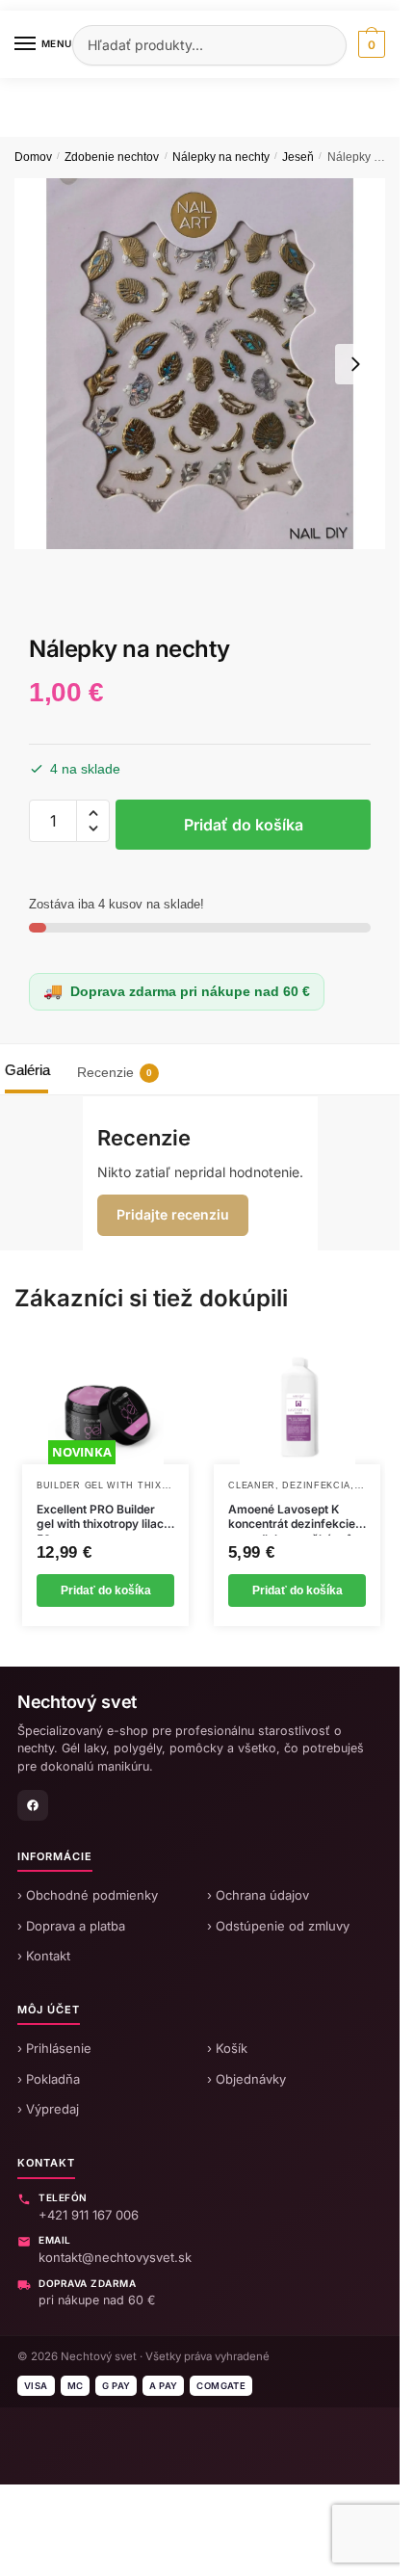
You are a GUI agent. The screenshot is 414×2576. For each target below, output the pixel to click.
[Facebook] (33, 1805)
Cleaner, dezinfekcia (289, 1485)
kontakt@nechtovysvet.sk (115, 2257)
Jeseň (298, 157)
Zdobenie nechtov (112, 157)
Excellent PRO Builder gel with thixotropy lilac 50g (100, 1517)
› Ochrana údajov (258, 1895)
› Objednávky (246, 2079)
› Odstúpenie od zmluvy (278, 1926)
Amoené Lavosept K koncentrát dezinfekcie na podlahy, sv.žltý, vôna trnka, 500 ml (297, 1517)
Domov (33, 157)
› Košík (227, 2048)
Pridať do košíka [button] (106, 1590)
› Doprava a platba (71, 1926)
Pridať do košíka (244, 825)
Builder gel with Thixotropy (120, 1485)
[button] (93, 813)
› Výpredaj (48, 2109)
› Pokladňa (49, 2079)
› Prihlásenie (54, 2048)
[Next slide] (355, 364)
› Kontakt (44, 1956)
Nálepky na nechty (221, 157)
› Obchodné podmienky (88, 1895)
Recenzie (115, 1072)
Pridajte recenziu (173, 1214)
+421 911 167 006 (89, 2215)
